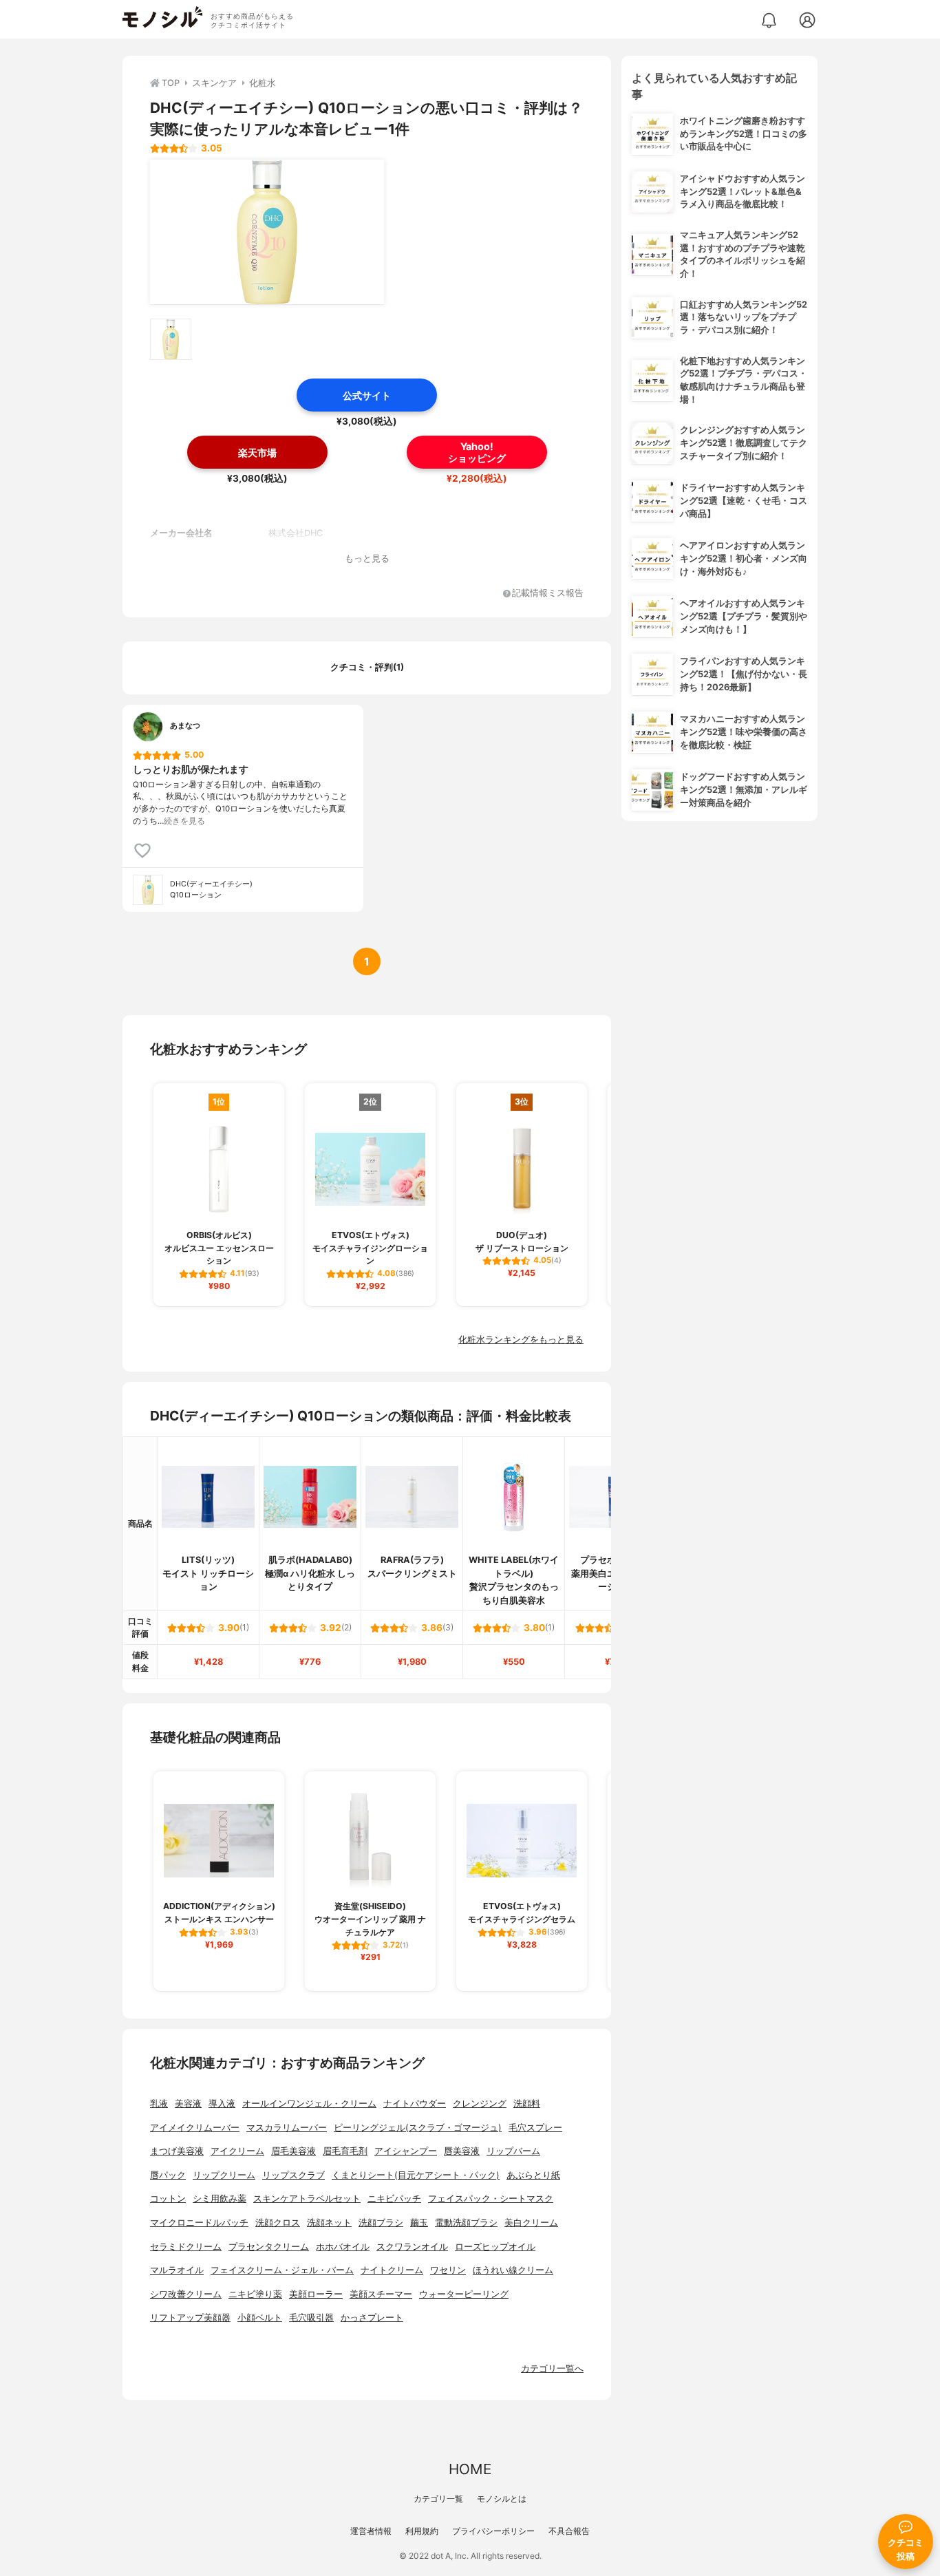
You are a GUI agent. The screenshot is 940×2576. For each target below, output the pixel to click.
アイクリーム (237, 2151)
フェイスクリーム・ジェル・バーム (282, 2270)
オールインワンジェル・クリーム (309, 2104)
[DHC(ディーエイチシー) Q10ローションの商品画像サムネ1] (171, 339)
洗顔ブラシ (381, 2223)
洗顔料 (527, 2104)
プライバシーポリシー (493, 2531)
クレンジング (480, 2104)
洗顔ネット (329, 2223)
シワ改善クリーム (186, 2294)
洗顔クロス (278, 2223)
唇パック (168, 2175)
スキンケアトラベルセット (307, 2199)
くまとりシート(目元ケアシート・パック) (416, 2175)
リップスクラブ (293, 2175)
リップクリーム (224, 2175)
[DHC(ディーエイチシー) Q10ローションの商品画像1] (267, 232)
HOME (470, 2469)
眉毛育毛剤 (345, 2151)
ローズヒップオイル (495, 2247)
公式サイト (367, 395)
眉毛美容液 (293, 2151)
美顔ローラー (316, 2294)
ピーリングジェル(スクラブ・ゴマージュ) (418, 2128)
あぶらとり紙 (533, 2175)
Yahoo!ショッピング (477, 452)
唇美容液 (462, 2151)
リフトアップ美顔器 (190, 2318)
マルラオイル (177, 2270)
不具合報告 (569, 2531)
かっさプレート (372, 2318)
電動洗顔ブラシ (466, 2223)
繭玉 (419, 2223)
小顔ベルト (260, 2318)
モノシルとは (502, 2499)
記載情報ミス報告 (548, 594)
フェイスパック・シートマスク (491, 2199)
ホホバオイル (343, 2247)
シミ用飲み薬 (220, 2199)
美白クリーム (531, 2223)
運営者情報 (371, 2531)
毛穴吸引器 (311, 2318)
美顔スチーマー (381, 2294)
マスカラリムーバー (287, 2128)
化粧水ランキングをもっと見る (521, 1340)
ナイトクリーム (392, 2270)
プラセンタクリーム (269, 2247)
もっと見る (367, 558)
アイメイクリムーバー (195, 2128)
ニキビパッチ (394, 2199)
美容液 (188, 2104)
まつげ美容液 (177, 2151)
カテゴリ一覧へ (552, 2369)
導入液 (222, 2104)
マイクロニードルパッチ (199, 2223)
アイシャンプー (406, 2151)
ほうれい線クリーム (513, 2270)
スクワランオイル (412, 2247)
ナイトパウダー (415, 2104)
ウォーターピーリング (464, 2294)
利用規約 (422, 2531)
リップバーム (513, 2151)
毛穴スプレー (535, 2128)
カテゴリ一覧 (438, 2499)
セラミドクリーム (186, 2247)
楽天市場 (257, 453)
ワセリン (448, 2270)
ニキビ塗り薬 (255, 2294)
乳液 (159, 2104)
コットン (168, 2199)
